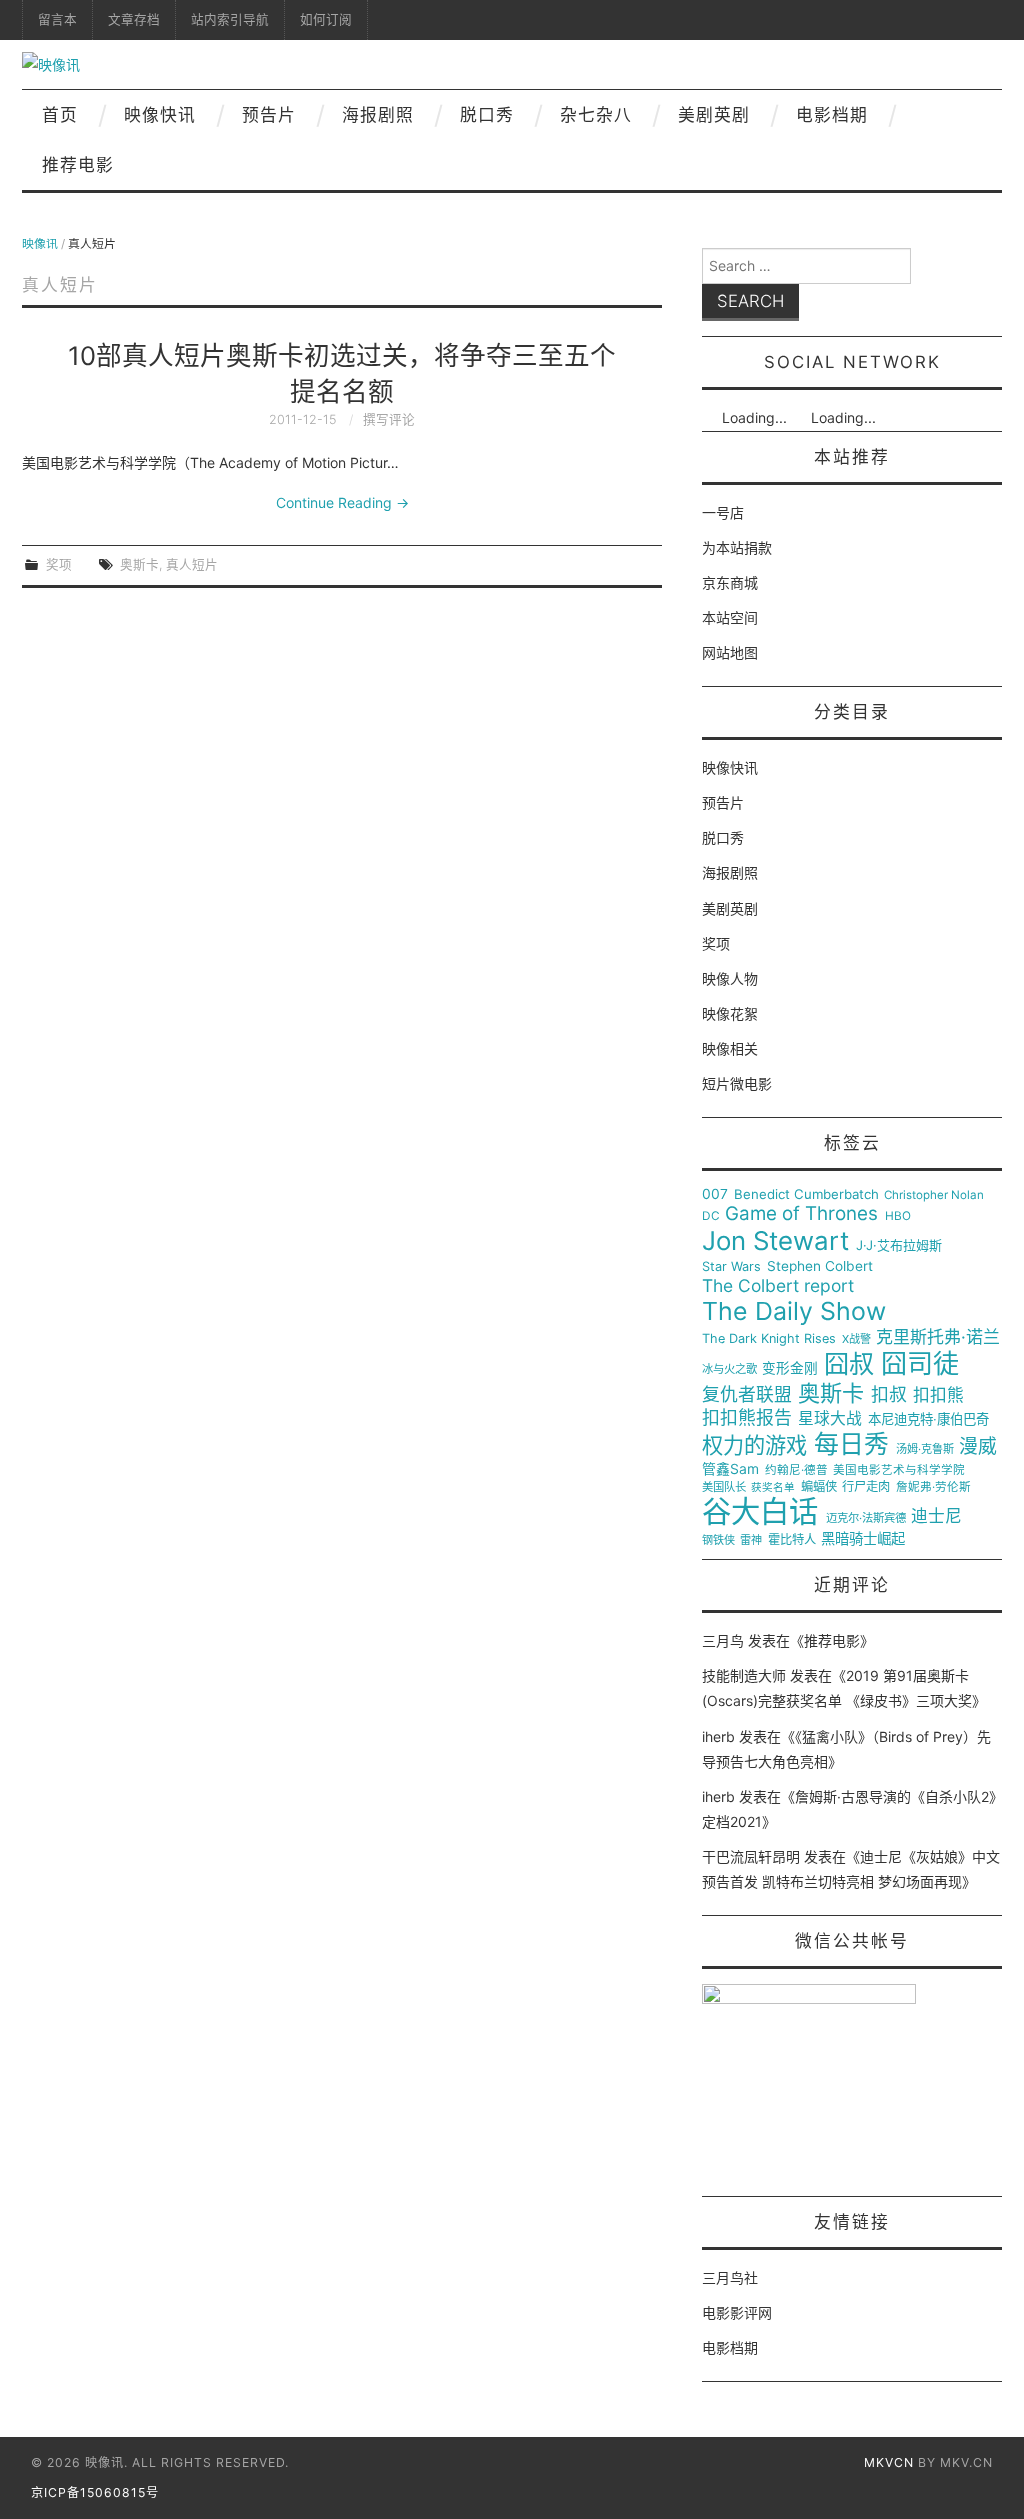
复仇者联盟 (747, 1395)
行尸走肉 (866, 1487)
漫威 (978, 1447)
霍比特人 (792, 1540)
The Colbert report (778, 1286)
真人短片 (192, 564)
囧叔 (849, 1364)
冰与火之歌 (729, 1369)
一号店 (723, 512)
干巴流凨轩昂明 (751, 1856)
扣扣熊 (938, 1395)
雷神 (751, 1540)
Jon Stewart (775, 1241)
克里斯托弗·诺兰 (938, 1337)
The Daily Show (794, 1311)
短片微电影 (737, 1083)
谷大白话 (760, 1512)
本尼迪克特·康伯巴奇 (928, 1419)
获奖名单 (773, 1488)
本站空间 (730, 617)
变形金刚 (790, 1368)
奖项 (59, 564)
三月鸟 (723, 1640)
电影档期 (832, 115)
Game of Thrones (801, 1214)
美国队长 (724, 1487)
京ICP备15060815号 (95, 2492)
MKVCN (889, 2462)
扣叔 (889, 1395)
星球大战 (830, 1419)
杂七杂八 (596, 115)
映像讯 (40, 243)
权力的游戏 (754, 1446)
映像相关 (730, 1048)
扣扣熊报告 (747, 1418)
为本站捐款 (737, 547)
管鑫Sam (730, 1469)
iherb (718, 1736)
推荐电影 (78, 165)
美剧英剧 (714, 115)
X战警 (856, 1339)
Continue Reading (342, 502)
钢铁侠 (718, 1540)
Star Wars (731, 1267)
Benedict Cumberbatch (806, 1194)
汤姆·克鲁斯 (925, 1449)
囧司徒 (920, 1364)
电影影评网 (737, 2312)
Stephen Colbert (820, 1266)
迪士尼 (936, 1516)
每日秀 (851, 1444)
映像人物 (730, 978)
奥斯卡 (139, 564)
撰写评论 (389, 419)
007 (715, 1194)
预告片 (269, 115)
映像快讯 (160, 115)
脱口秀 (487, 115)
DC (711, 1216)
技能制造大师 (744, 1675)
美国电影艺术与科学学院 (899, 1470)
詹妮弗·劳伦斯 (933, 1487)
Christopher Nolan (934, 1195)
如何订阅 (326, 19)
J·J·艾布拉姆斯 (899, 1245)
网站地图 (730, 652)
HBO (898, 1216)
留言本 (57, 19)
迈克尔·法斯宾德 (866, 1518)
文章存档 (134, 19)
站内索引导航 (230, 19)
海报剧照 (378, 115)
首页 (60, 115)
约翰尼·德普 (796, 1470)
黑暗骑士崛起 (863, 1539)
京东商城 (730, 582)
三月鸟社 (730, 2277)
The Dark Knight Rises (769, 1339)
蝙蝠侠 (819, 1487)
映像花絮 (730, 1013)
